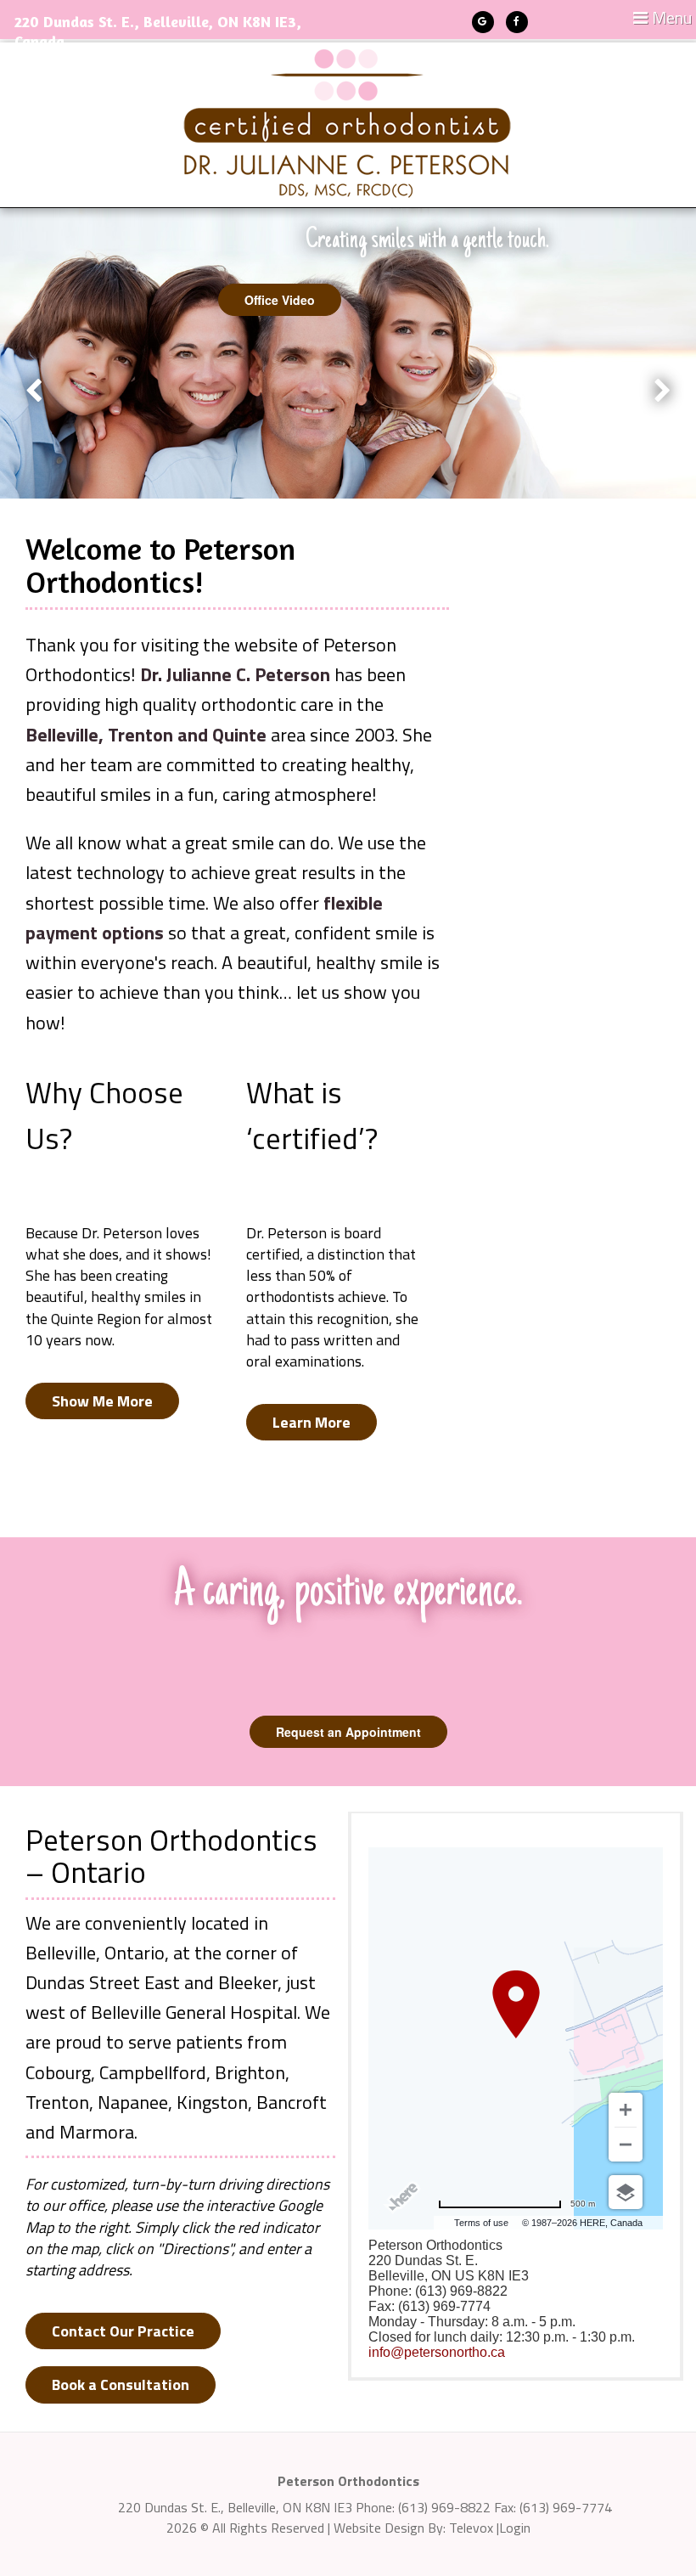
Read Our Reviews (297, 300)
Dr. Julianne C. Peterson (235, 674)
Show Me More (102, 1401)
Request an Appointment (348, 1732)
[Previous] (34, 404)
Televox (471, 2528)
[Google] (483, 22)
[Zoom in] (626, 2110)
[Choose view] (626, 2192)
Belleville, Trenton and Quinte (146, 735)
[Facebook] (517, 22)
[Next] (663, 404)
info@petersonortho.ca (437, 2352)
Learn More (312, 1422)
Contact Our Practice (123, 2331)
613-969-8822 (71, 65)
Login (515, 2528)
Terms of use (481, 2223)
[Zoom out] (626, 2145)
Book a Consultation (121, 2384)
